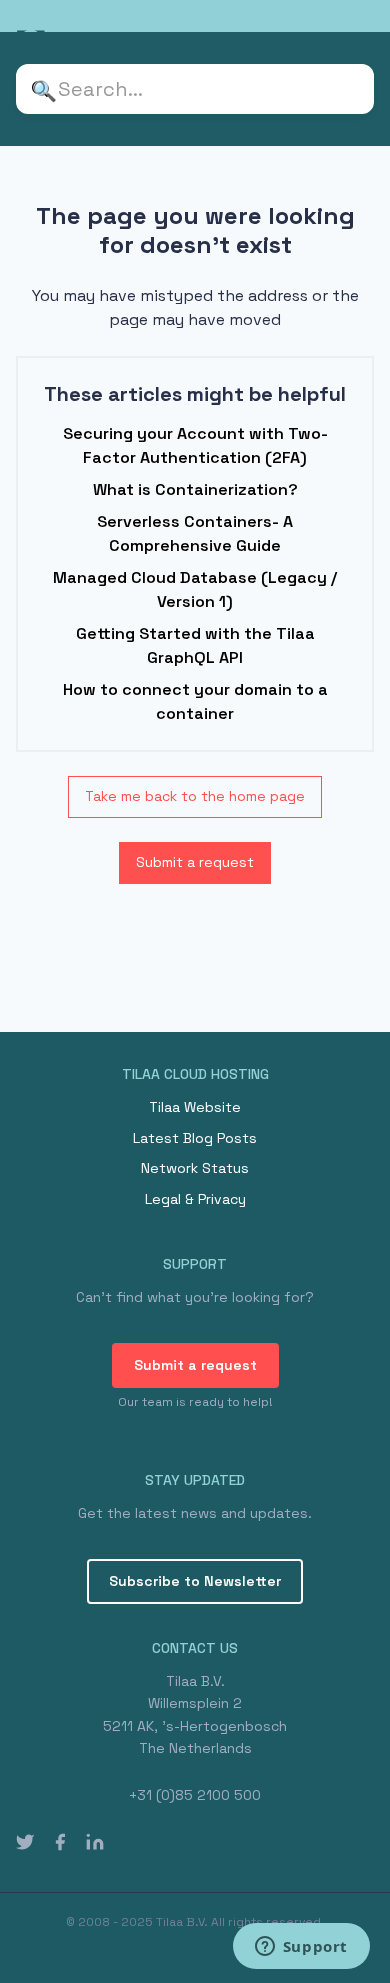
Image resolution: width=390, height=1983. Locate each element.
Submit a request (195, 862)
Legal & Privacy (195, 1199)
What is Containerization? (195, 489)
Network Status (195, 1168)
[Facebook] (60, 1841)
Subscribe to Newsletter (195, 1581)
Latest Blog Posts (195, 1138)
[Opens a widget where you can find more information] (301, 1948)
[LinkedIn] (95, 1841)
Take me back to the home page (195, 796)
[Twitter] (25, 1841)
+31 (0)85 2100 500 (195, 1795)
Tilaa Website (195, 1107)
